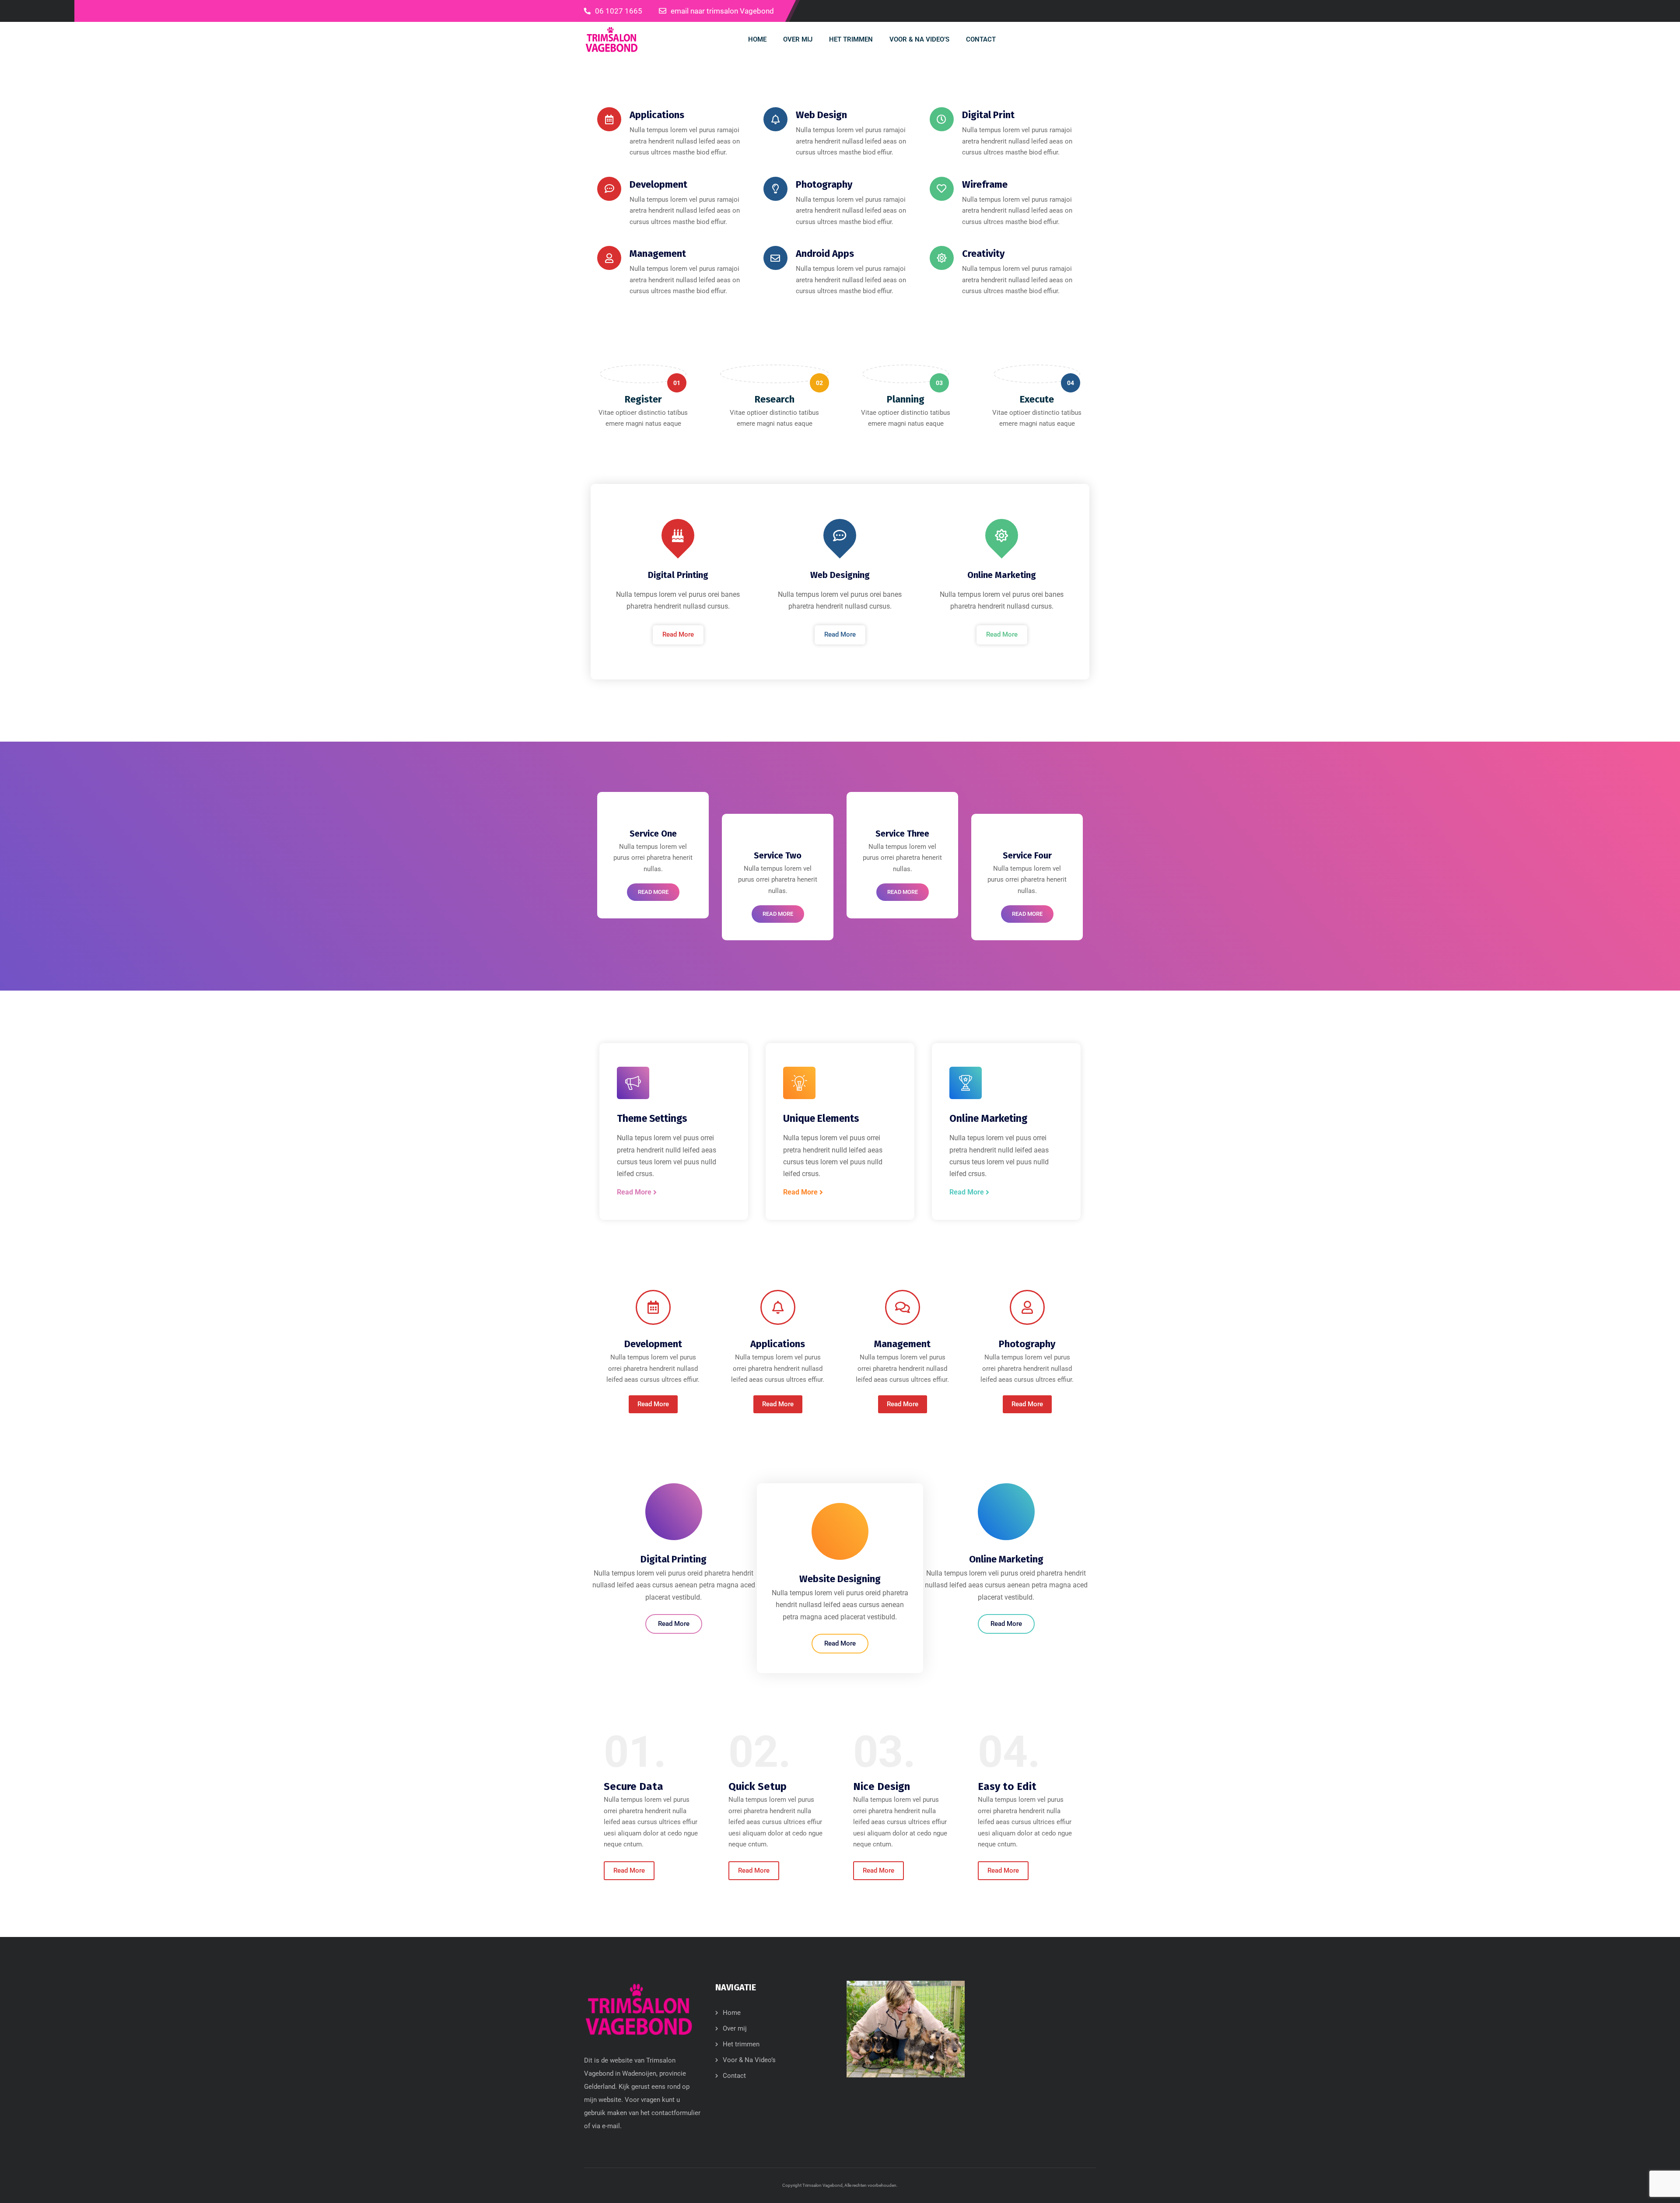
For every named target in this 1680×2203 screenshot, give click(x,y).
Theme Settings (652, 1118)
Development (658, 184)
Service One (653, 834)
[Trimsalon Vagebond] (612, 39)
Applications (657, 115)
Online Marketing (1002, 575)
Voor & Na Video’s (749, 2060)
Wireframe (985, 184)
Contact (734, 2076)
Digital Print (988, 115)
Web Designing (840, 575)
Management (658, 254)
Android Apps (825, 254)
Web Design (821, 115)
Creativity (983, 254)
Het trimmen (741, 2044)
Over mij (735, 2028)
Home (732, 2013)
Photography (824, 184)
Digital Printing (678, 575)
